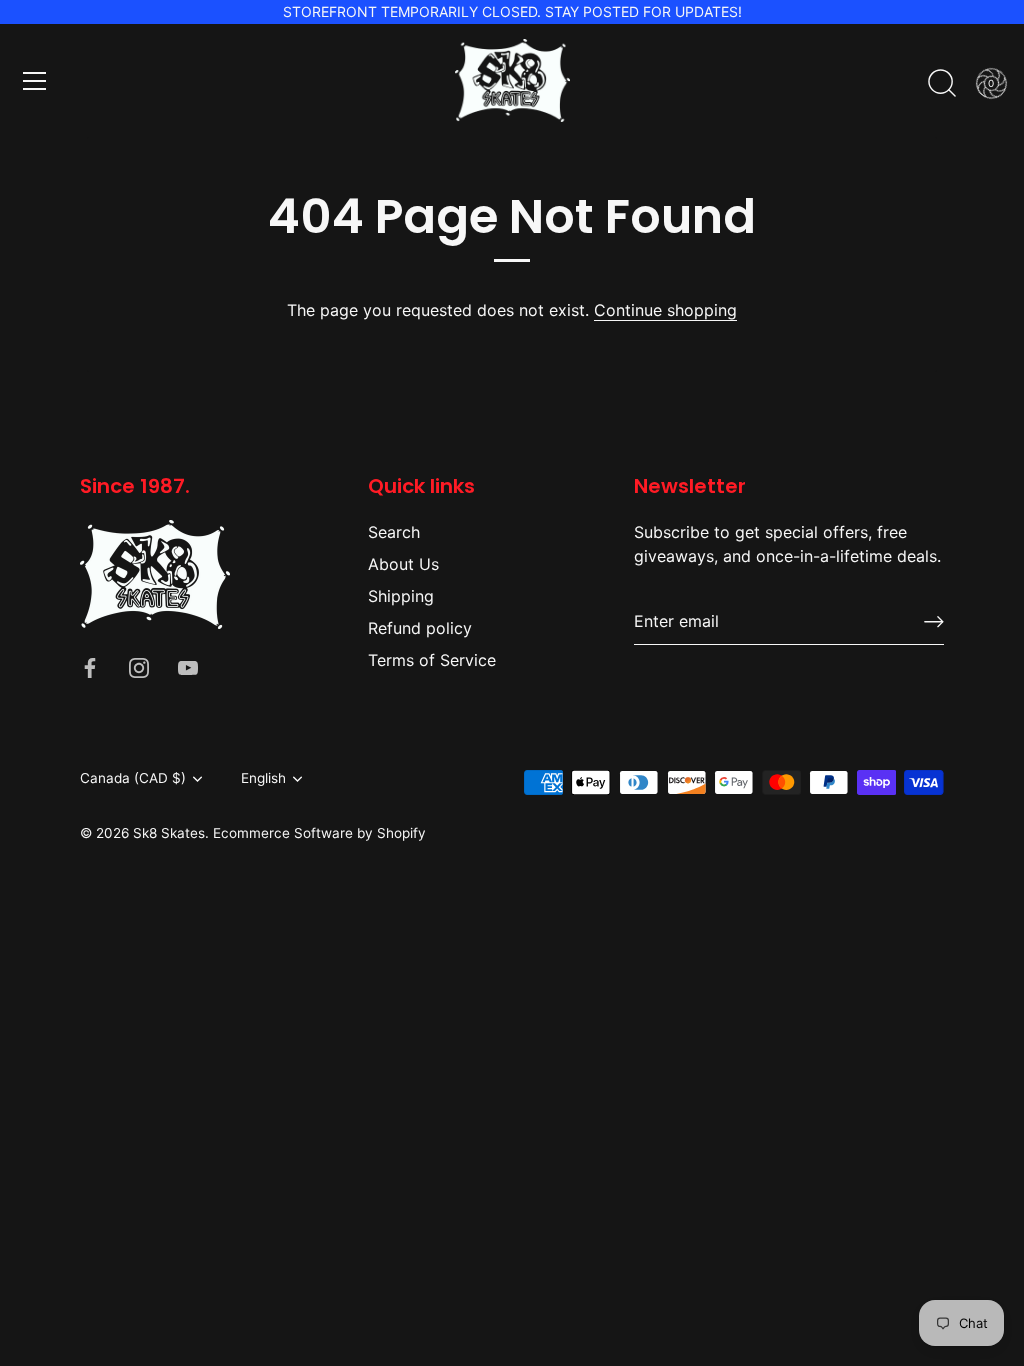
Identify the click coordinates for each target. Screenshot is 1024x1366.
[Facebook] (90, 667)
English (263, 778)
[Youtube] (188, 667)
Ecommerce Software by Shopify (319, 833)
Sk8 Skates (169, 833)
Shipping (401, 596)
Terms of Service (432, 660)
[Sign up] (934, 621)
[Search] (942, 84)
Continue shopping (665, 310)
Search (394, 532)
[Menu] (35, 81)
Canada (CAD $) (133, 778)
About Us (403, 564)
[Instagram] (139, 667)
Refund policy (420, 628)
